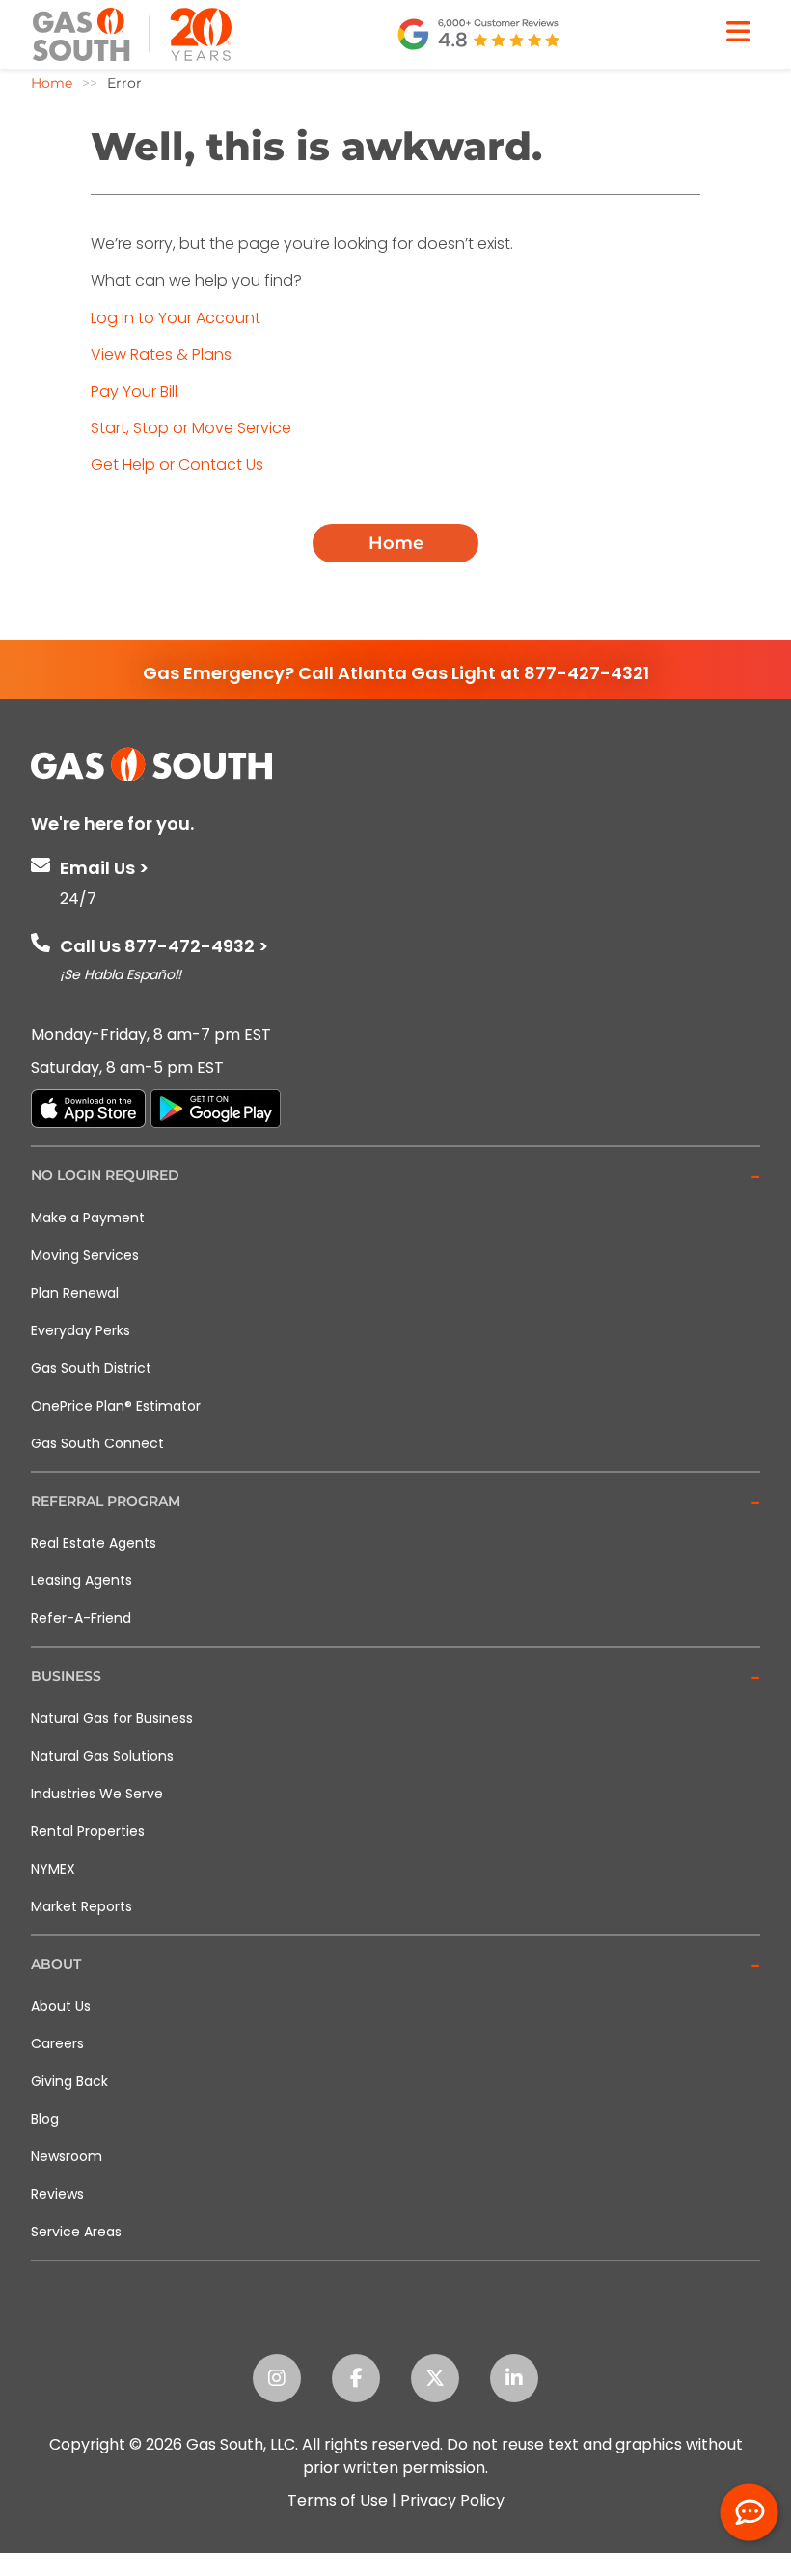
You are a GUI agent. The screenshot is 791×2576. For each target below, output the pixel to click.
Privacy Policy (452, 2500)
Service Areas (76, 2232)
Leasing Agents (82, 1580)
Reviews (57, 2194)
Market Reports (82, 1906)
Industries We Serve (97, 1794)
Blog (45, 2119)
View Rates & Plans (161, 355)
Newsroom (67, 2156)
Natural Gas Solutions (102, 1756)
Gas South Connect (97, 1443)
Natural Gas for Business (112, 1718)
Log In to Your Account (176, 318)
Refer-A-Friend (81, 1618)
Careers (57, 2043)
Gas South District (91, 1368)
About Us (61, 2006)
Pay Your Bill (134, 391)
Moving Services (85, 1255)
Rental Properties (88, 1831)
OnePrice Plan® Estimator (116, 1406)
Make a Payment (88, 1218)
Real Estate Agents (94, 1543)
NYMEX (53, 1869)
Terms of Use (338, 2500)
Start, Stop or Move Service (191, 428)
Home (396, 543)
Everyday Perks (81, 1330)
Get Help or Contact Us (177, 465)
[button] (395, 1177)
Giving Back (69, 2081)
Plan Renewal (75, 1293)
